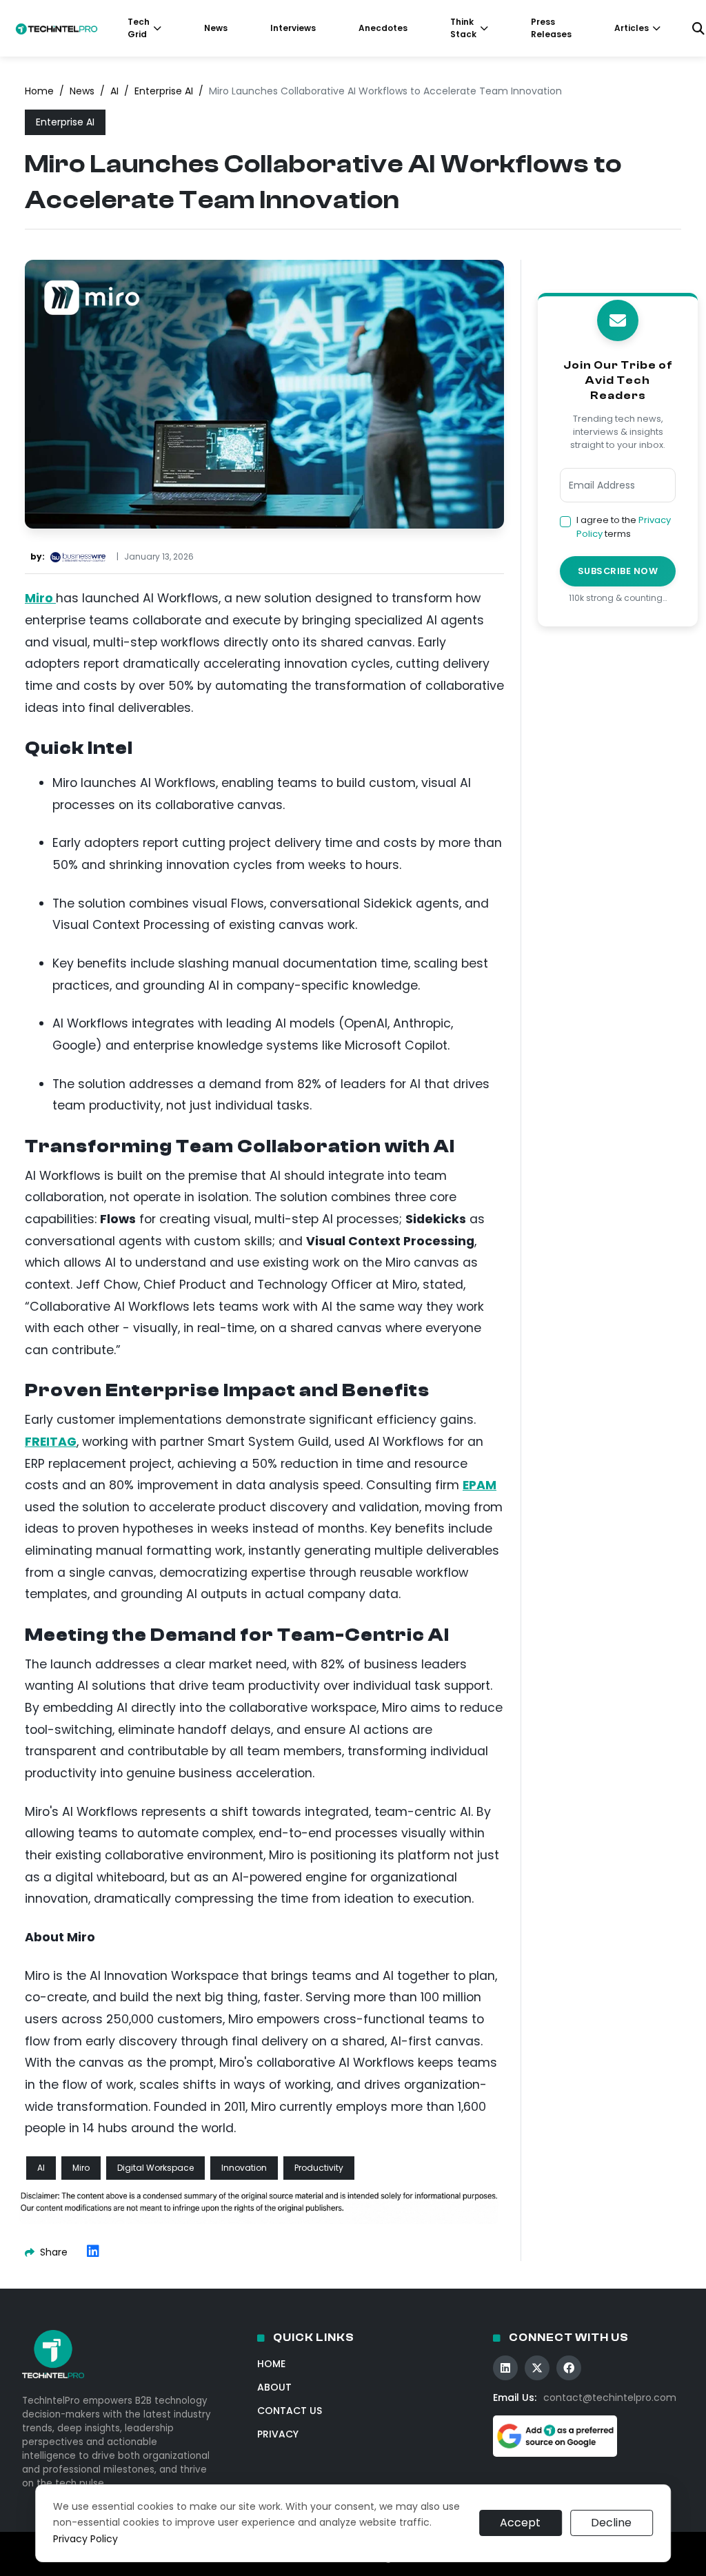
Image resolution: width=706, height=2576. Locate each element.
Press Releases (551, 28)
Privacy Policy (85, 2539)
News (216, 28)
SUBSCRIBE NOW (618, 571)
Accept (520, 2523)
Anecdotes (383, 28)
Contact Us (290, 2411)
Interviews (293, 28)
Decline (611, 2523)
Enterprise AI (164, 91)
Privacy (278, 2434)
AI (114, 91)
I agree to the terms (624, 527)
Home (39, 91)
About (274, 2387)
